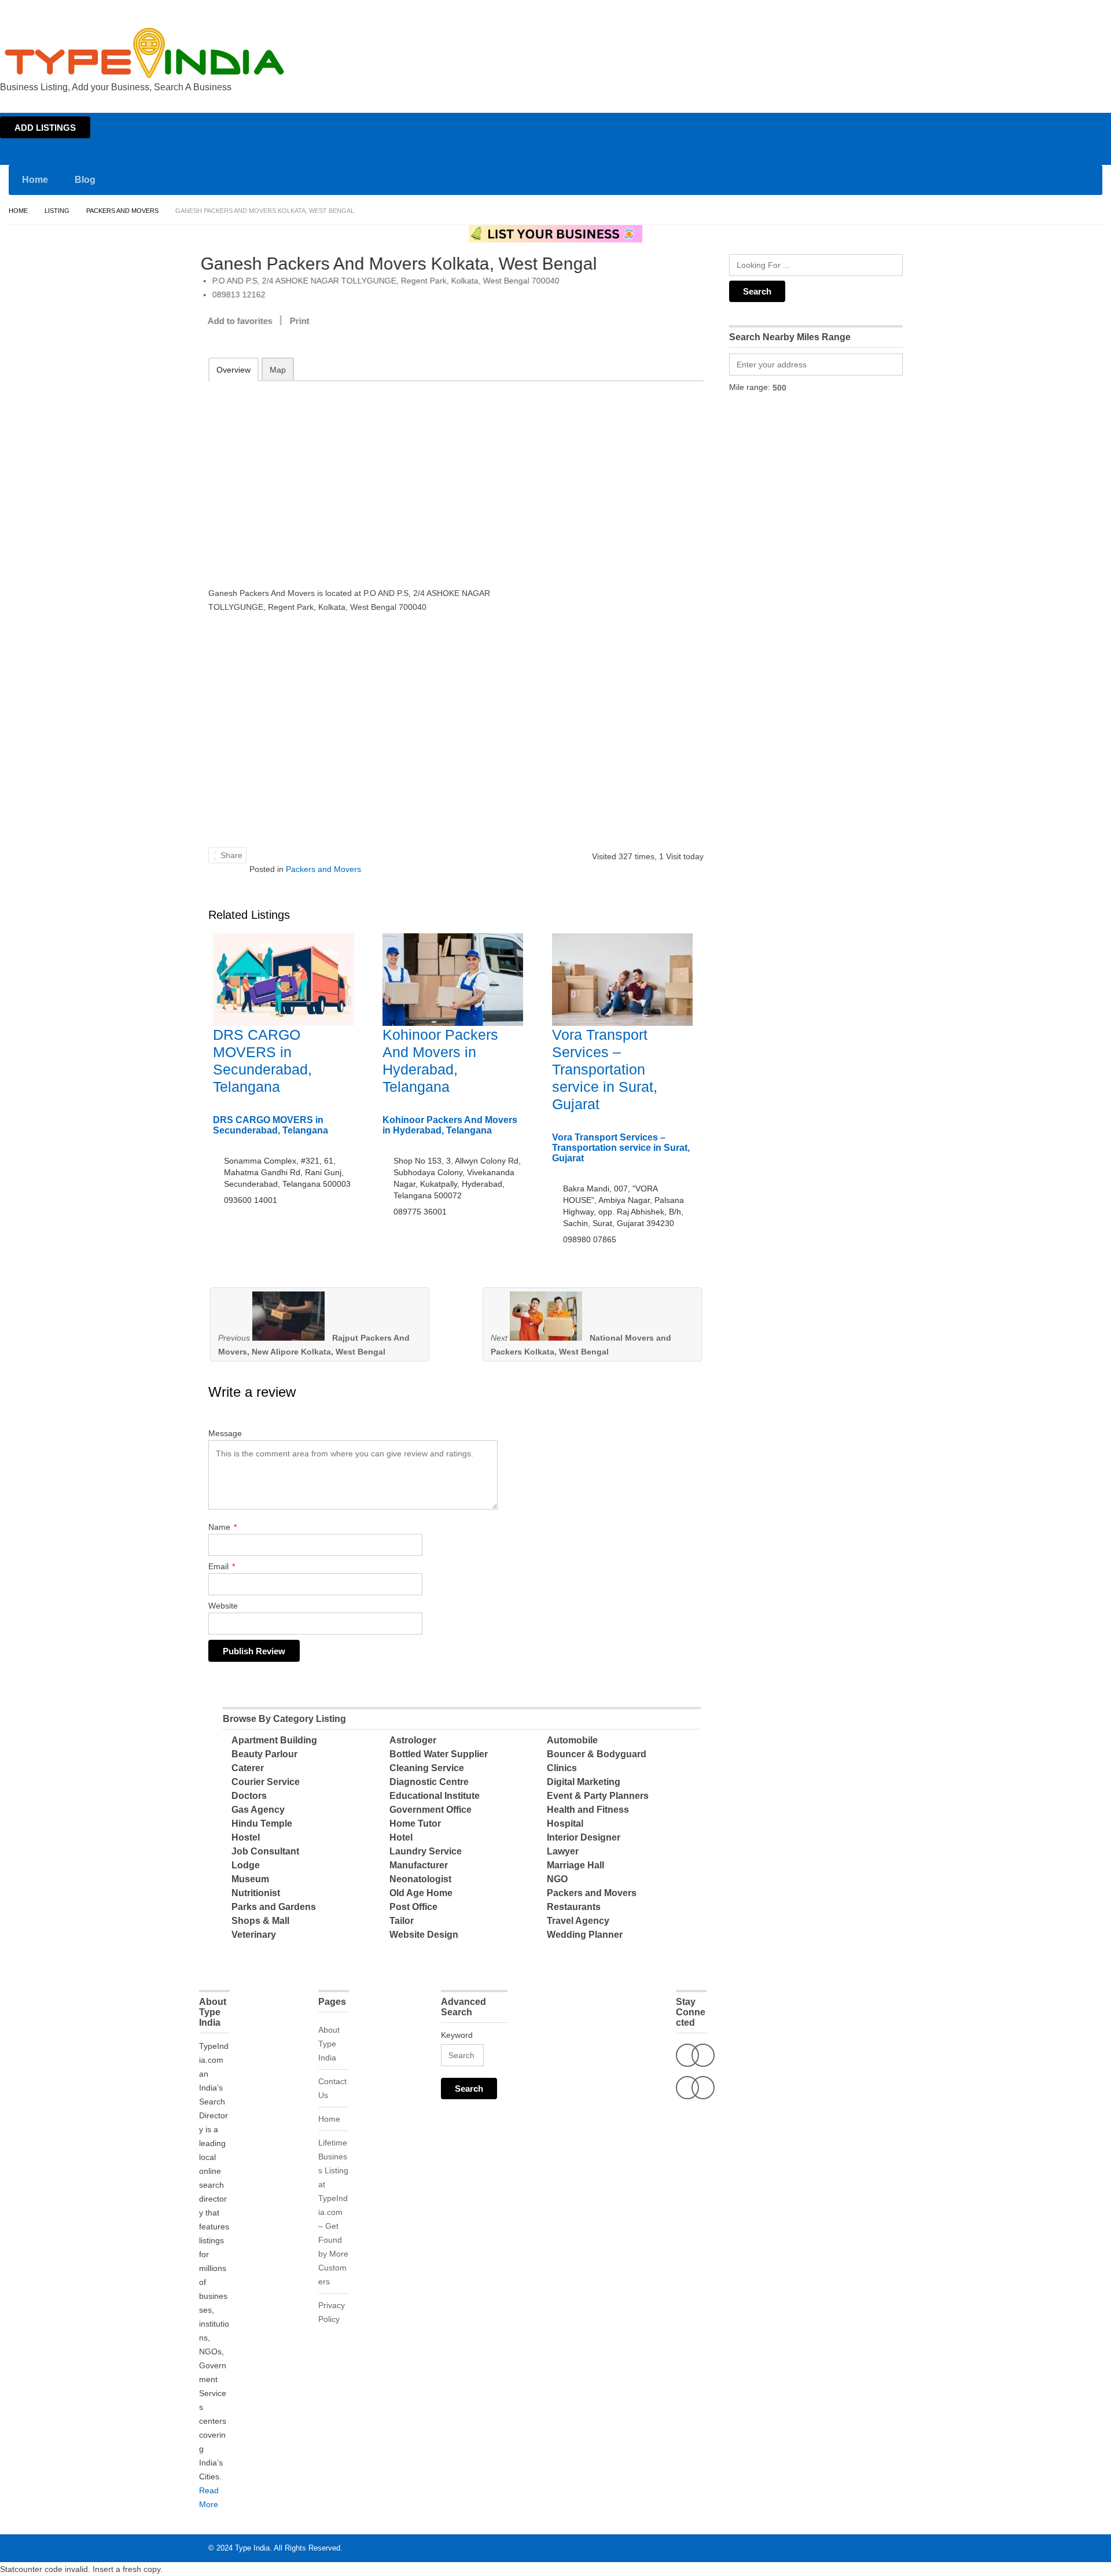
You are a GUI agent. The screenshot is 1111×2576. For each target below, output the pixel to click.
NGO (557, 1879)
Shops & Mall (260, 1921)
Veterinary (254, 1935)
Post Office (413, 1907)
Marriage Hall (575, 1865)
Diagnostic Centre (429, 1782)
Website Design (424, 1935)
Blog (85, 180)
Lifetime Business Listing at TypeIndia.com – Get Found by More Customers (333, 2212)
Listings (1029, 10)
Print (307, 321)
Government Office (431, 1810)
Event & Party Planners (598, 1796)
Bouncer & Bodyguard (597, 1754)
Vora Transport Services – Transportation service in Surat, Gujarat (605, 1069)
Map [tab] (278, 370)
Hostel (246, 1837)
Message (225, 1433)
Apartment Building (274, 1740)
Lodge (246, 1865)
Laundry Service (426, 1851)
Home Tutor (415, 1824)
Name (222, 1527)
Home (999, 10)
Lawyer (563, 1851)
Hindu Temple (262, 1824)
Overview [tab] (233, 370)
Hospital (565, 1824)
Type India (252, 2548)
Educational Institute (435, 1796)
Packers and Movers (122, 211)
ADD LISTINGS (45, 128)
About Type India (329, 2044)
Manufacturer (419, 1865)
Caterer (248, 1768)
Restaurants (574, 1907)
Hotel (401, 1837)
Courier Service (266, 1782)
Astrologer (413, 1740)
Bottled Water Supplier (439, 1754)
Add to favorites (248, 321)
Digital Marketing (584, 1782)
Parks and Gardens (274, 1907)
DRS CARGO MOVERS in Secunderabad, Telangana (271, 1125)
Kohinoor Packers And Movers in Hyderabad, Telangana (450, 1125)
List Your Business (1078, 10)
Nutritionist (256, 1893)
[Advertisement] (359, 476)
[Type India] (145, 53)
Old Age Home (421, 1893)
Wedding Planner (585, 1935)
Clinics (562, 1768)
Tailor (402, 1921)
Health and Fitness (588, 1810)
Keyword (457, 2035)
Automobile (572, 1740)
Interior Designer (584, 1837)
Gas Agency (258, 1810)
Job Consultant (265, 1851)
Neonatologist (420, 1879)
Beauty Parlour (264, 1754)
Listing (57, 211)
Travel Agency (578, 1921)
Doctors (249, 1796)
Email (222, 1566)
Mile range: (750, 387)
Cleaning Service (427, 1768)
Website (223, 1606)
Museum (250, 1879)
